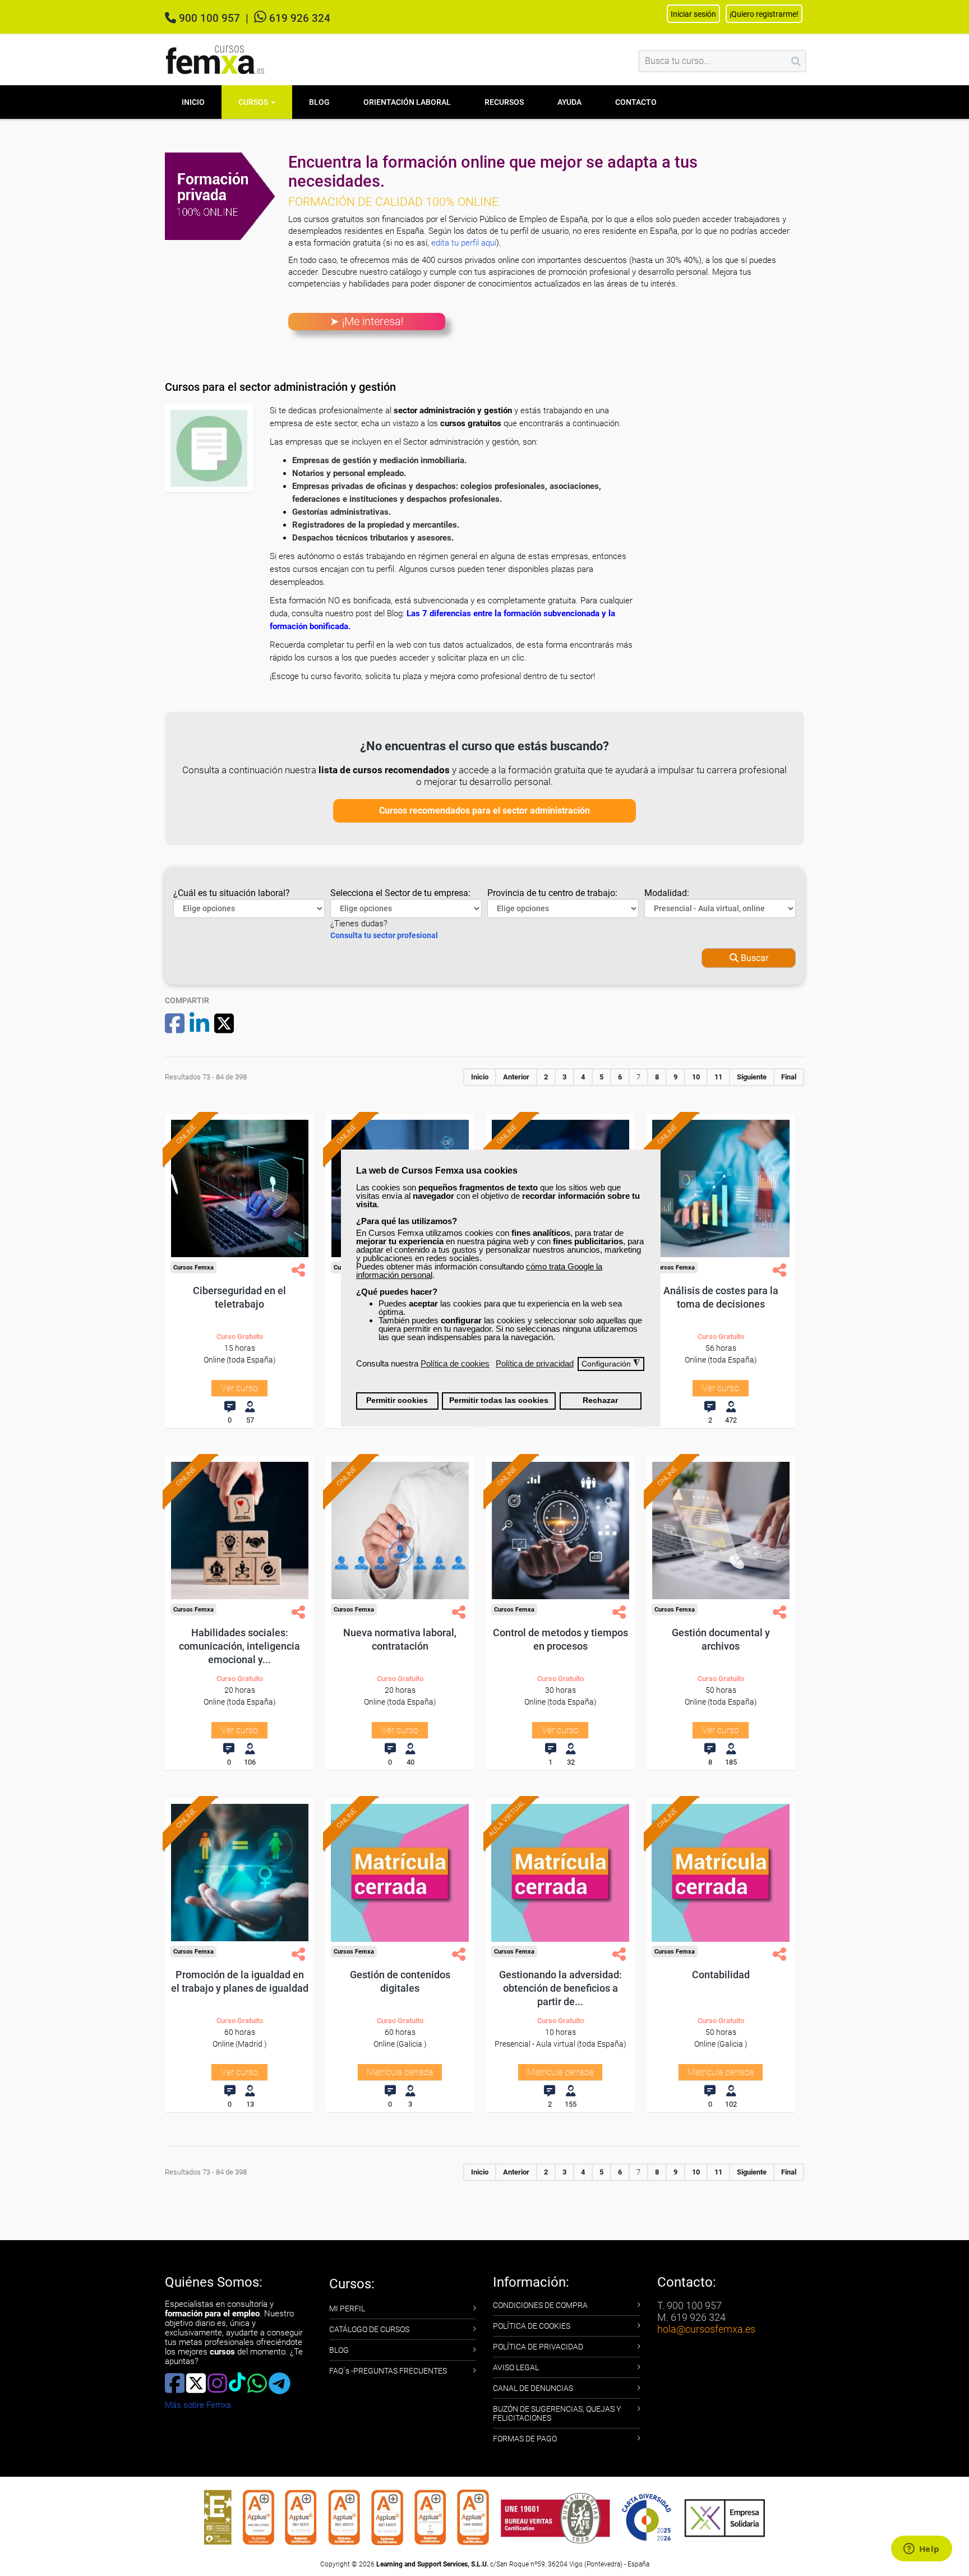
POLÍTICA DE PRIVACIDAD (538, 2347)
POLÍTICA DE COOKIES (532, 2326)
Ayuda (569, 102)
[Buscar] (796, 61)
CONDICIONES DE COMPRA (540, 2305)
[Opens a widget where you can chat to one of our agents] (921, 2550)
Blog (319, 102)
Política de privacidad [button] (535, 1363)
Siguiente (752, 1077)
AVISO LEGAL (516, 2367)
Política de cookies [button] (455, 1363)
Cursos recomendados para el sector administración (484, 811)
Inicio (193, 102)
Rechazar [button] (600, 1400)
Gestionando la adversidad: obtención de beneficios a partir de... (560, 1988)
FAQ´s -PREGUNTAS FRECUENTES (388, 2371)
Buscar (753, 958)
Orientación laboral (407, 102)
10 (696, 1077)
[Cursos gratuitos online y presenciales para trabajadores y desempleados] (215, 60)
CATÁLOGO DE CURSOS (369, 2329)
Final (789, 1077)
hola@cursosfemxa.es (706, 2329)
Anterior (516, 1077)
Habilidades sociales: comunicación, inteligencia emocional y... (239, 1646)
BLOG (339, 2350)
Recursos (504, 102)
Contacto (636, 102)
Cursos (254, 102)
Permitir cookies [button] (397, 1400)
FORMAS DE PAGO (525, 2439)
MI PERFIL (347, 2309)
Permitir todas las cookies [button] (499, 1400)
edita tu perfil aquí (464, 243)
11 (718, 1077)
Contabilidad (721, 1975)
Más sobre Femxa (198, 2405)
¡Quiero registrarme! (764, 14)
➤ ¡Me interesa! (367, 321)
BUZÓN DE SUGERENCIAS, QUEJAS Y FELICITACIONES (557, 2413)
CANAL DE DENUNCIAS (533, 2388)
